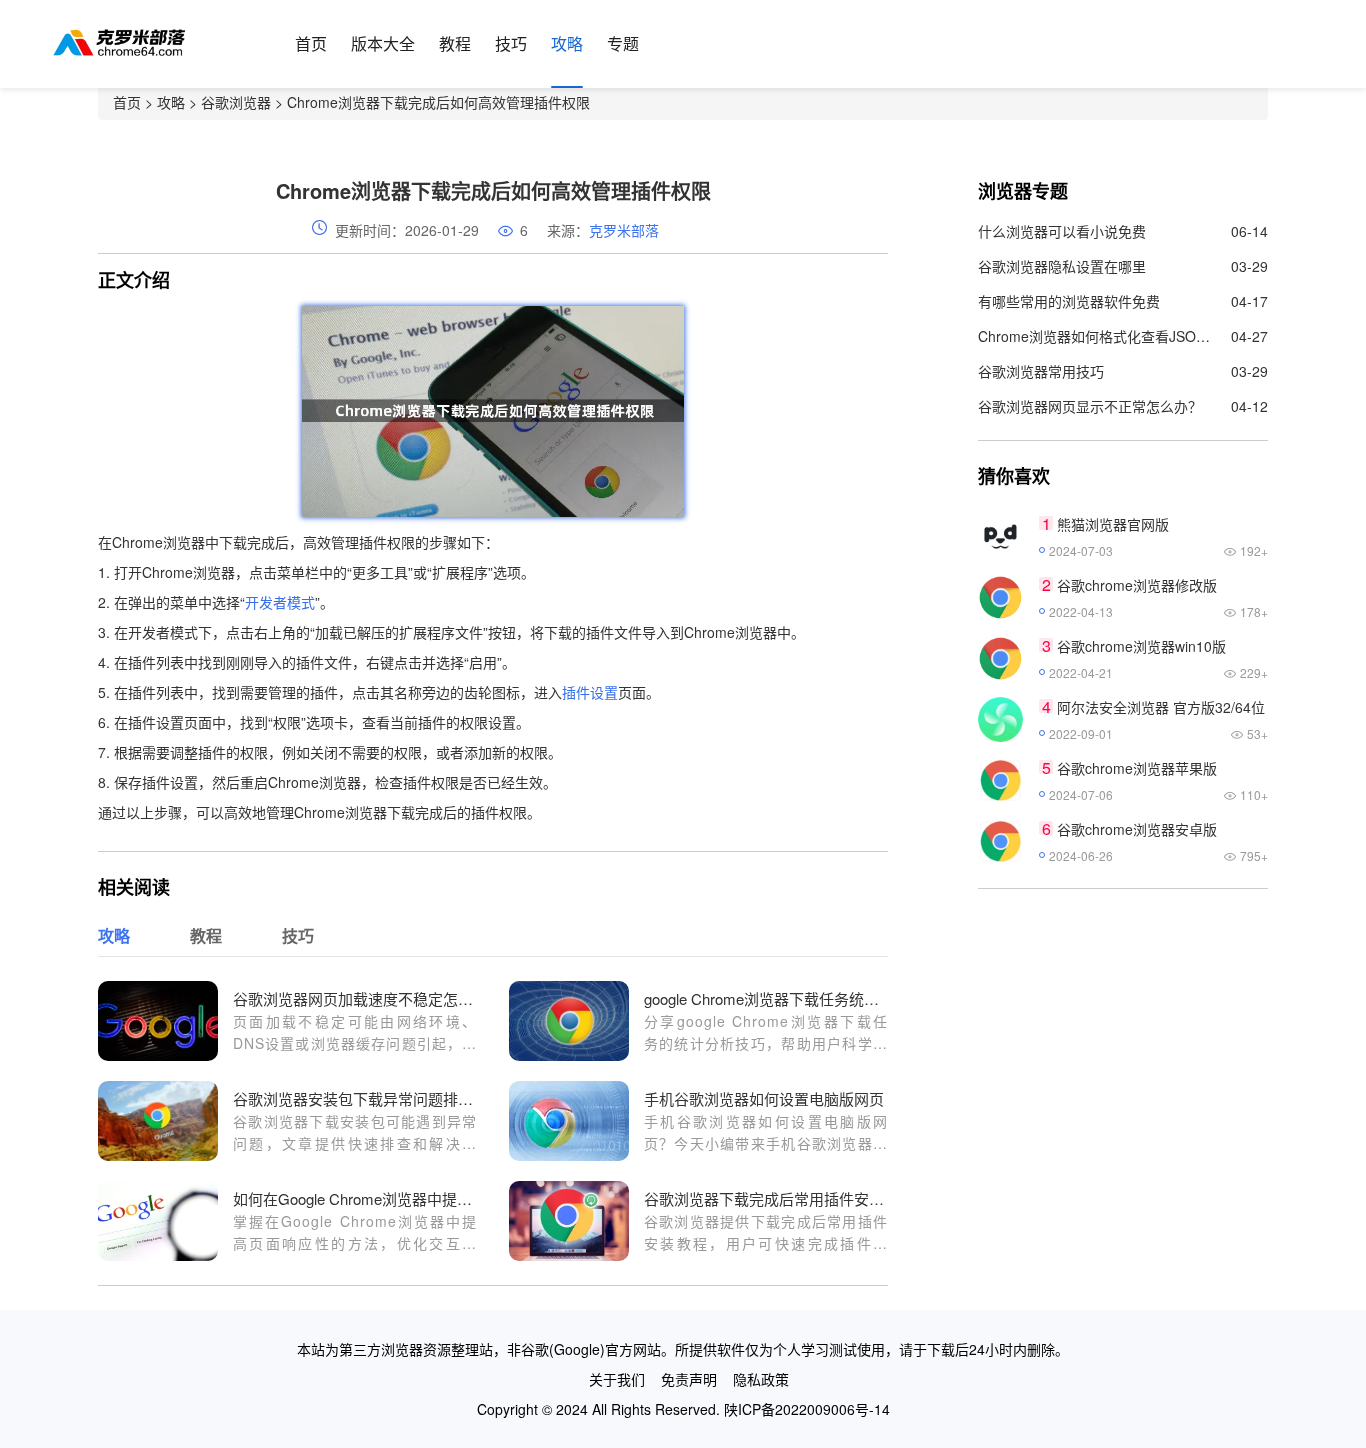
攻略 (567, 43)
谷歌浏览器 (236, 102)
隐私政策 (761, 1379)
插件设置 (590, 692)
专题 (623, 43)
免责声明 (689, 1379)
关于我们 (617, 1379)
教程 (455, 43)
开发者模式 (280, 602)
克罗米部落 (624, 230)
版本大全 (383, 43)
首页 (311, 43)
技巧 (511, 43)
